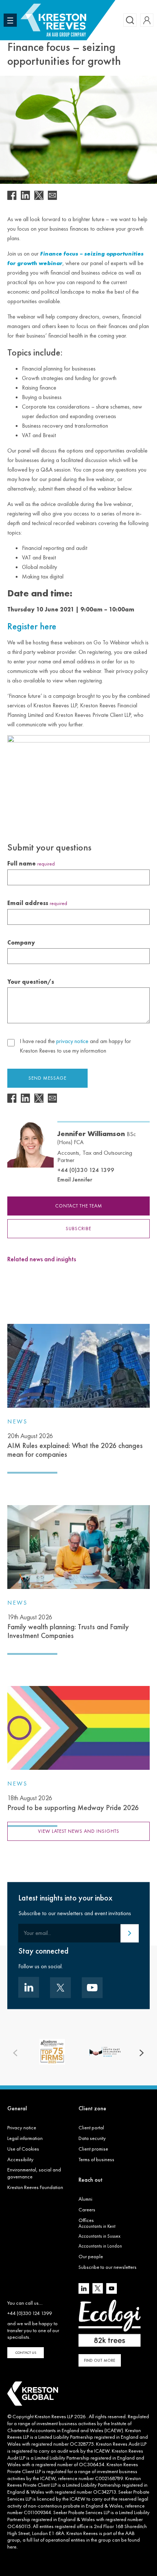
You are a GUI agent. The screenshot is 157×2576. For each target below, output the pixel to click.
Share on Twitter (39, 195)
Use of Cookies (23, 2149)
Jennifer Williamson (97, 1137)
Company (21, 943)
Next (142, 2053)
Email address (37, 903)
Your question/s (31, 982)
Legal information (25, 2138)
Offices (86, 2220)
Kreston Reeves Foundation (35, 2187)
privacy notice (72, 1041)
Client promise (93, 2149)
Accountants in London (100, 2246)
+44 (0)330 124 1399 (86, 1170)
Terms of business (96, 2159)
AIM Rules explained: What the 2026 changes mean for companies (75, 1445)
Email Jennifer (75, 1179)
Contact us (26, 2352)
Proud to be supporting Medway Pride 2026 (73, 1803)
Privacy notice (22, 2128)
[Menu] (10, 20)
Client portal (91, 2128)
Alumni (85, 2199)
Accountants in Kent (97, 2226)
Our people (91, 2256)
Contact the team (79, 1206)
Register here (32, 626)
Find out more (100, 2360)
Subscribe (78, 1229)
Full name (31, 863)
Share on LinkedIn (25, 195)
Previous (15, 2053)
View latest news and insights (79, 1831)
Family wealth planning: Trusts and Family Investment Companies (68, 1627)
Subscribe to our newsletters (108, 2267)
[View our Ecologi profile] (110, 2323)
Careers (87, 2210)
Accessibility (20, 2159)
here (12, 2547)
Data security (92, 2138)
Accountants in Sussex (99, 2236)
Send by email (52, 195)
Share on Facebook (12, 195)
